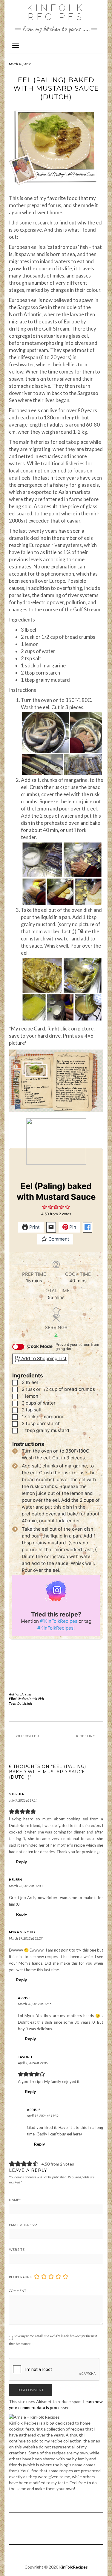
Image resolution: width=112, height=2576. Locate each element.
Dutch (33, 1699)
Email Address (23, 2225)
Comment (58, 1239)
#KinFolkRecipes (55, 1628)
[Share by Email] (51, 1227)
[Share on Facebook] (88, 1227)
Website (17, 2250)
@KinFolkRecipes (59, 1621)
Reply (22, 1862)
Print (34, 1227)
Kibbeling (86, 1736)
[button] (45, 1207)
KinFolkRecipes (73, 2567)
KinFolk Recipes (56, 12)
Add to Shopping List (43, 1358)
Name (15, 2200)
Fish (41, 1699)
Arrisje (27, 1694)
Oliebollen (28, 1736)
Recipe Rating (21, 2277)
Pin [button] (72, 1227)
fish (30, 1703)
